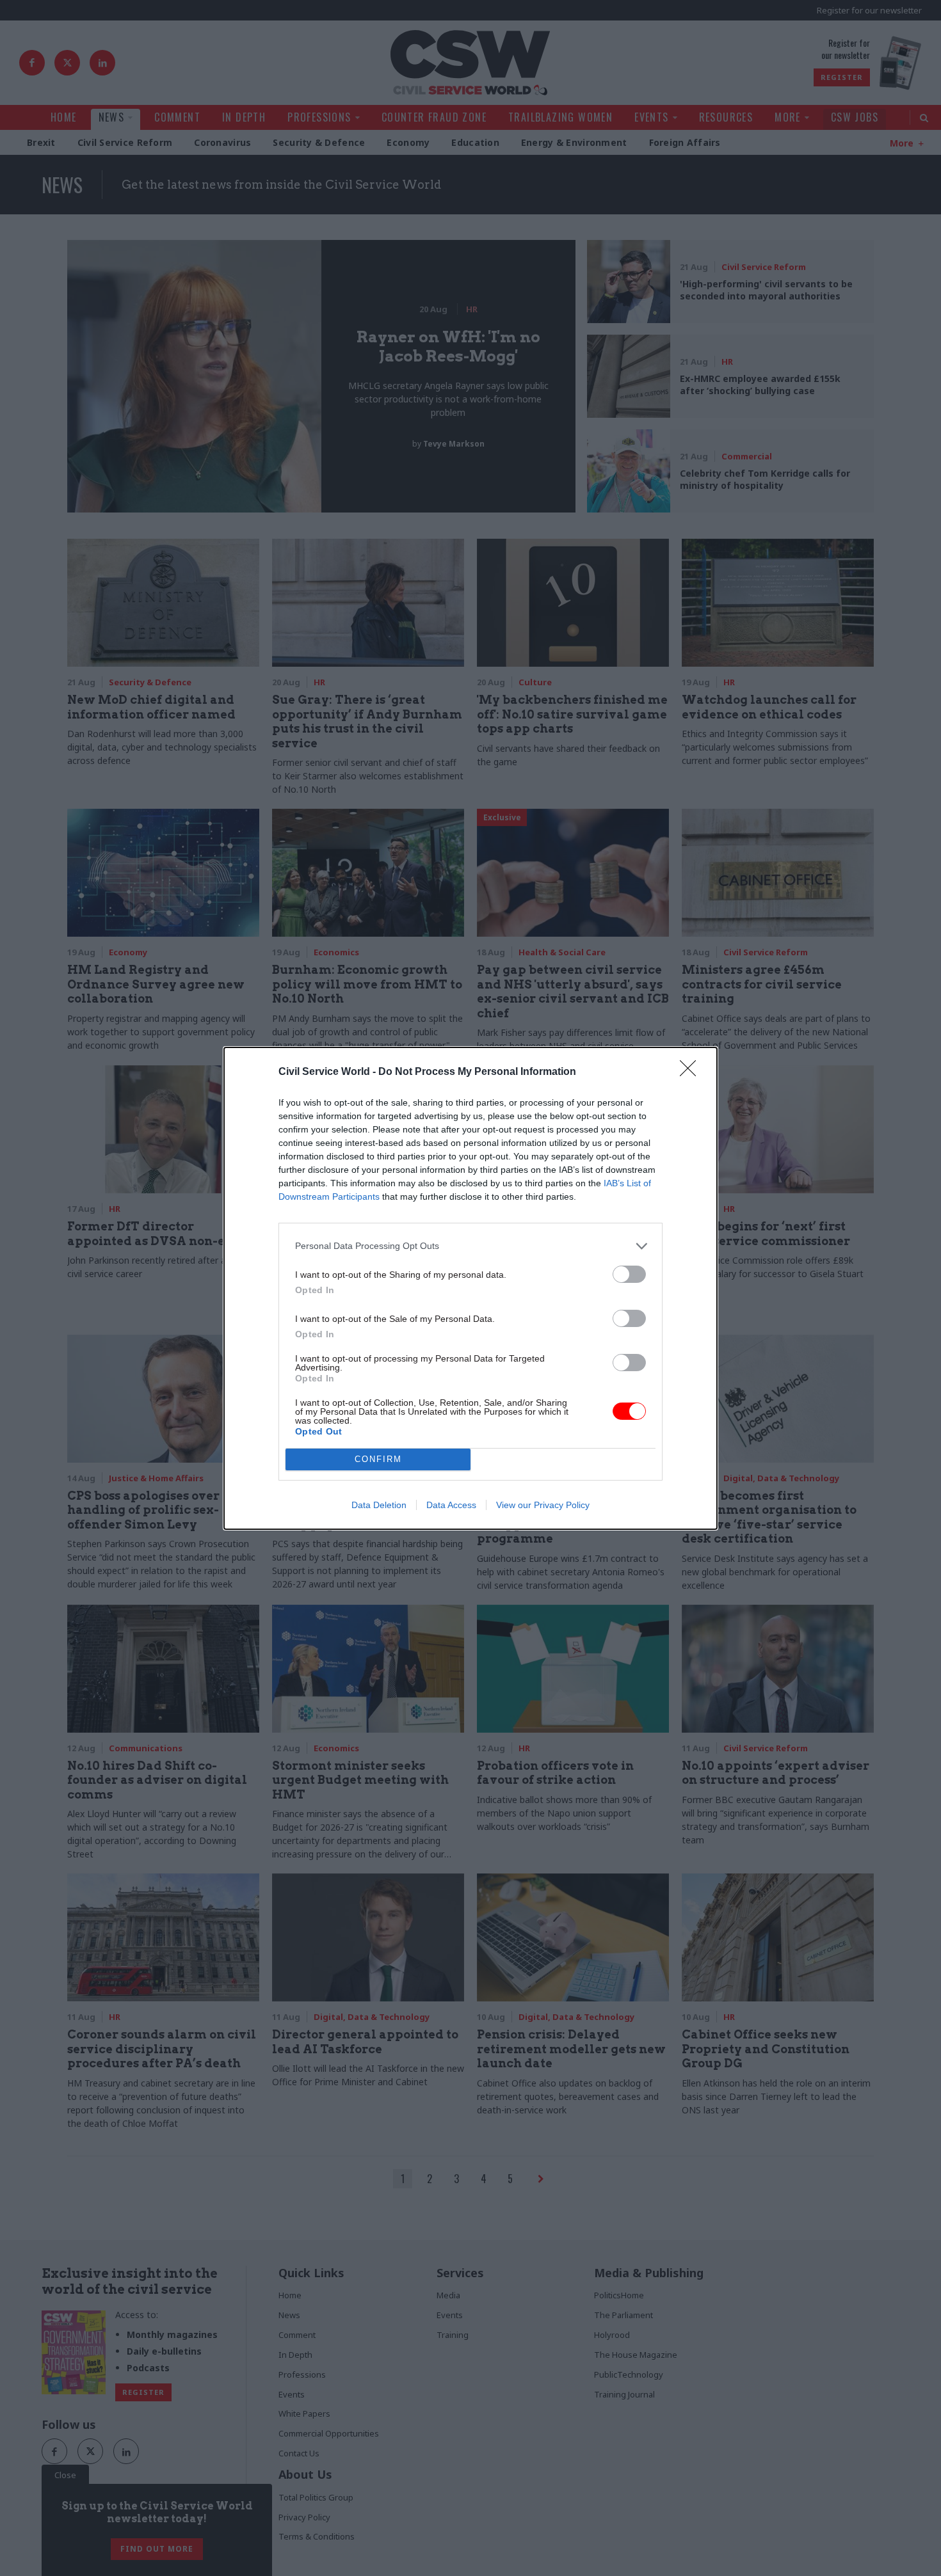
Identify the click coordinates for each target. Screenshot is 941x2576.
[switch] (629, 1274)
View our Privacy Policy (543, 1505)
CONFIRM (378, 1459)
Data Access (451, 1505)
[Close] (692, 1072)
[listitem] (470, 1246)
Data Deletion (379, 1505)
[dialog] (470, 1288)
